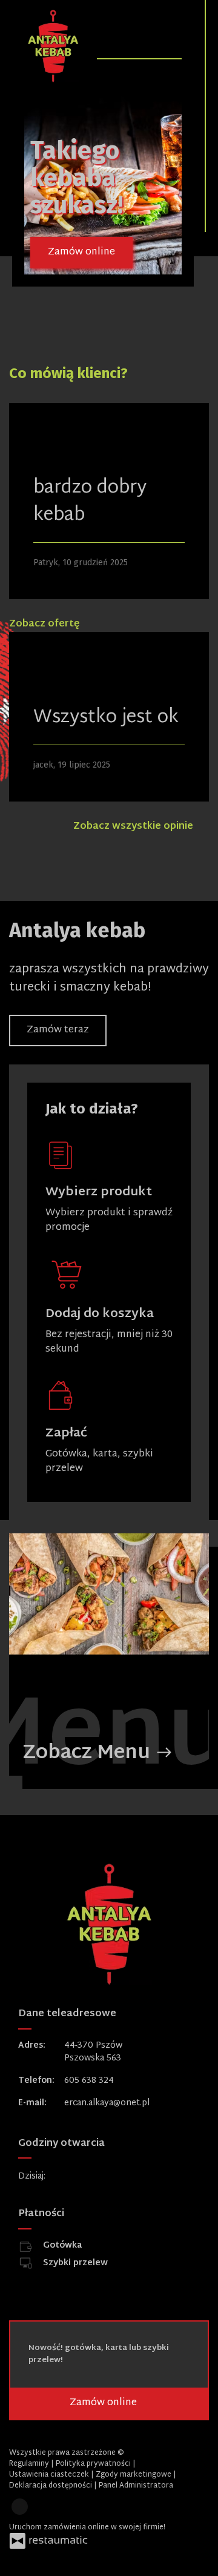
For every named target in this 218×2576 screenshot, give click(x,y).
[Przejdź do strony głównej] (53, 46)
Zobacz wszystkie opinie (134, 827)
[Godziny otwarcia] (94, 2176)
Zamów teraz (58, 1030)
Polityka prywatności (94, 2464)
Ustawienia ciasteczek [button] (50, 2475)
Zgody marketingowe (134, 2475)
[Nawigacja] (171, 41)
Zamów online (81, 252)
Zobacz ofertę (45, 624)
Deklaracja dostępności (51, 2486)
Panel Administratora (136, 2486)
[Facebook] (20, 2507)
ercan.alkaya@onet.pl (107, 2103)
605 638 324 (89, 2081)
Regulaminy (30, 2464)
